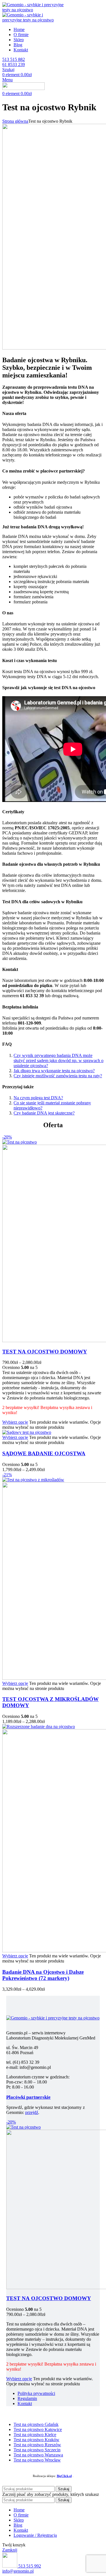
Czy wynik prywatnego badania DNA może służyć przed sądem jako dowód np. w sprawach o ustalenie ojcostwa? (59, 1060)
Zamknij (10, 2550)
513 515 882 (14, 59)
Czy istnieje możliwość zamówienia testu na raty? (58, 1076)
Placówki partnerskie (28, 2097)
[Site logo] (36, 10)
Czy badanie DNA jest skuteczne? (44, 1113)
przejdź (32, 2112)
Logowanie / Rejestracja (35, 2535)
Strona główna (15, 121)
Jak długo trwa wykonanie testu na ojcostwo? (54, 1071)
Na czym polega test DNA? (38, 1098)
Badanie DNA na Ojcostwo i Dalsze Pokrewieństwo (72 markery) (43, 1975)
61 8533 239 (14, 64)
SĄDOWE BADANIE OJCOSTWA (44, 1453)
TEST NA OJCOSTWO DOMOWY (45, 1352)
